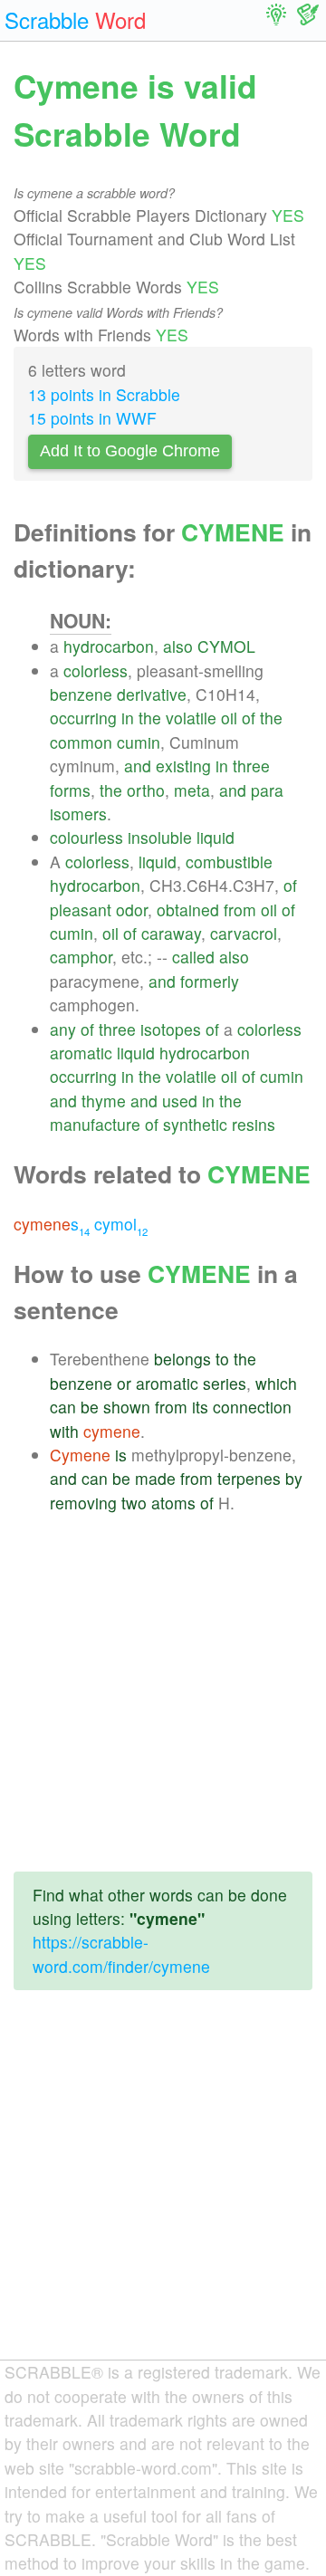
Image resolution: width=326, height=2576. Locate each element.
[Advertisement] (163, 1694)
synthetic (195, 1124)
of (249, 718)
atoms (173, 1503)
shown (127, 1407)
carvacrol (244, 933)
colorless (96, 670)
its (200, 1407)
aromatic (81, 1053)
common (81, 742)
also (178, 646)
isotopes (171, 1029)
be (90, 1407)
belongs (182, 1359)
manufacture (95, 1124)
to (222, 1359)
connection (252, 1407)
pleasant (81, 910)
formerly (210, 981)
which (276, 1383)
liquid (216, 837)
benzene (81, 694)
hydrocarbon (109, 646)
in (128, 718)
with (64, 1431)
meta (192, 790)
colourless (86, 837)
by (294, 1478)
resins (254, 1124)
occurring (83, 718)
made (155, 1478)
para (267, 790)
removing (83, 1503)
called (193, 957)
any (63, 1029)
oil (229, 718)
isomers (78, 814)
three (251, 766)
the (150, 718)
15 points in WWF (92, 418)
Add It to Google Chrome (130, 451)
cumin (139, 742)
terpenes (249, 1478)
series (225, 1383)
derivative (152, 694)
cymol (121, 1224)
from (240, 910)
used (180, 1101)
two (134, 1503)
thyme (104, 1101)
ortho (146, 790)
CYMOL (226, 646)
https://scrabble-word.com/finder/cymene (121, 1954)
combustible (229, 862)
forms (70, 790)
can (63, 1407)
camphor (81, 957)
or (124, 1383)
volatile (191, 718)
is (121, 1455)
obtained (188, 910)
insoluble (160, 837)
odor (132, 910)
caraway (171, 933)
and (138, 766)
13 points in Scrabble (104, 394)
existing (183, 766)
